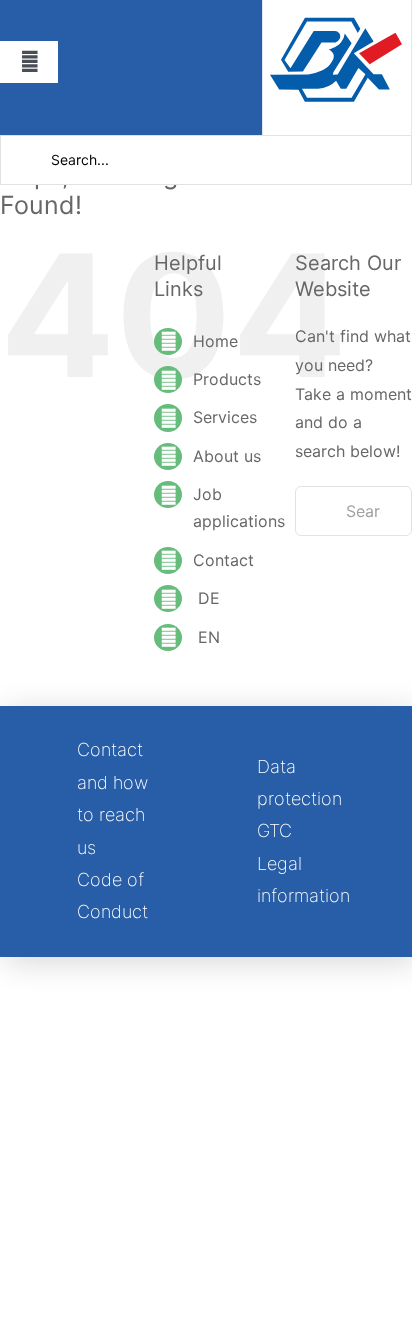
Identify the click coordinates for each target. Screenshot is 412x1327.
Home (215, 341)
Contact (223, 560)
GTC (274, 830)
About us (227, 456)
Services (225, 417)
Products (227, 379)
